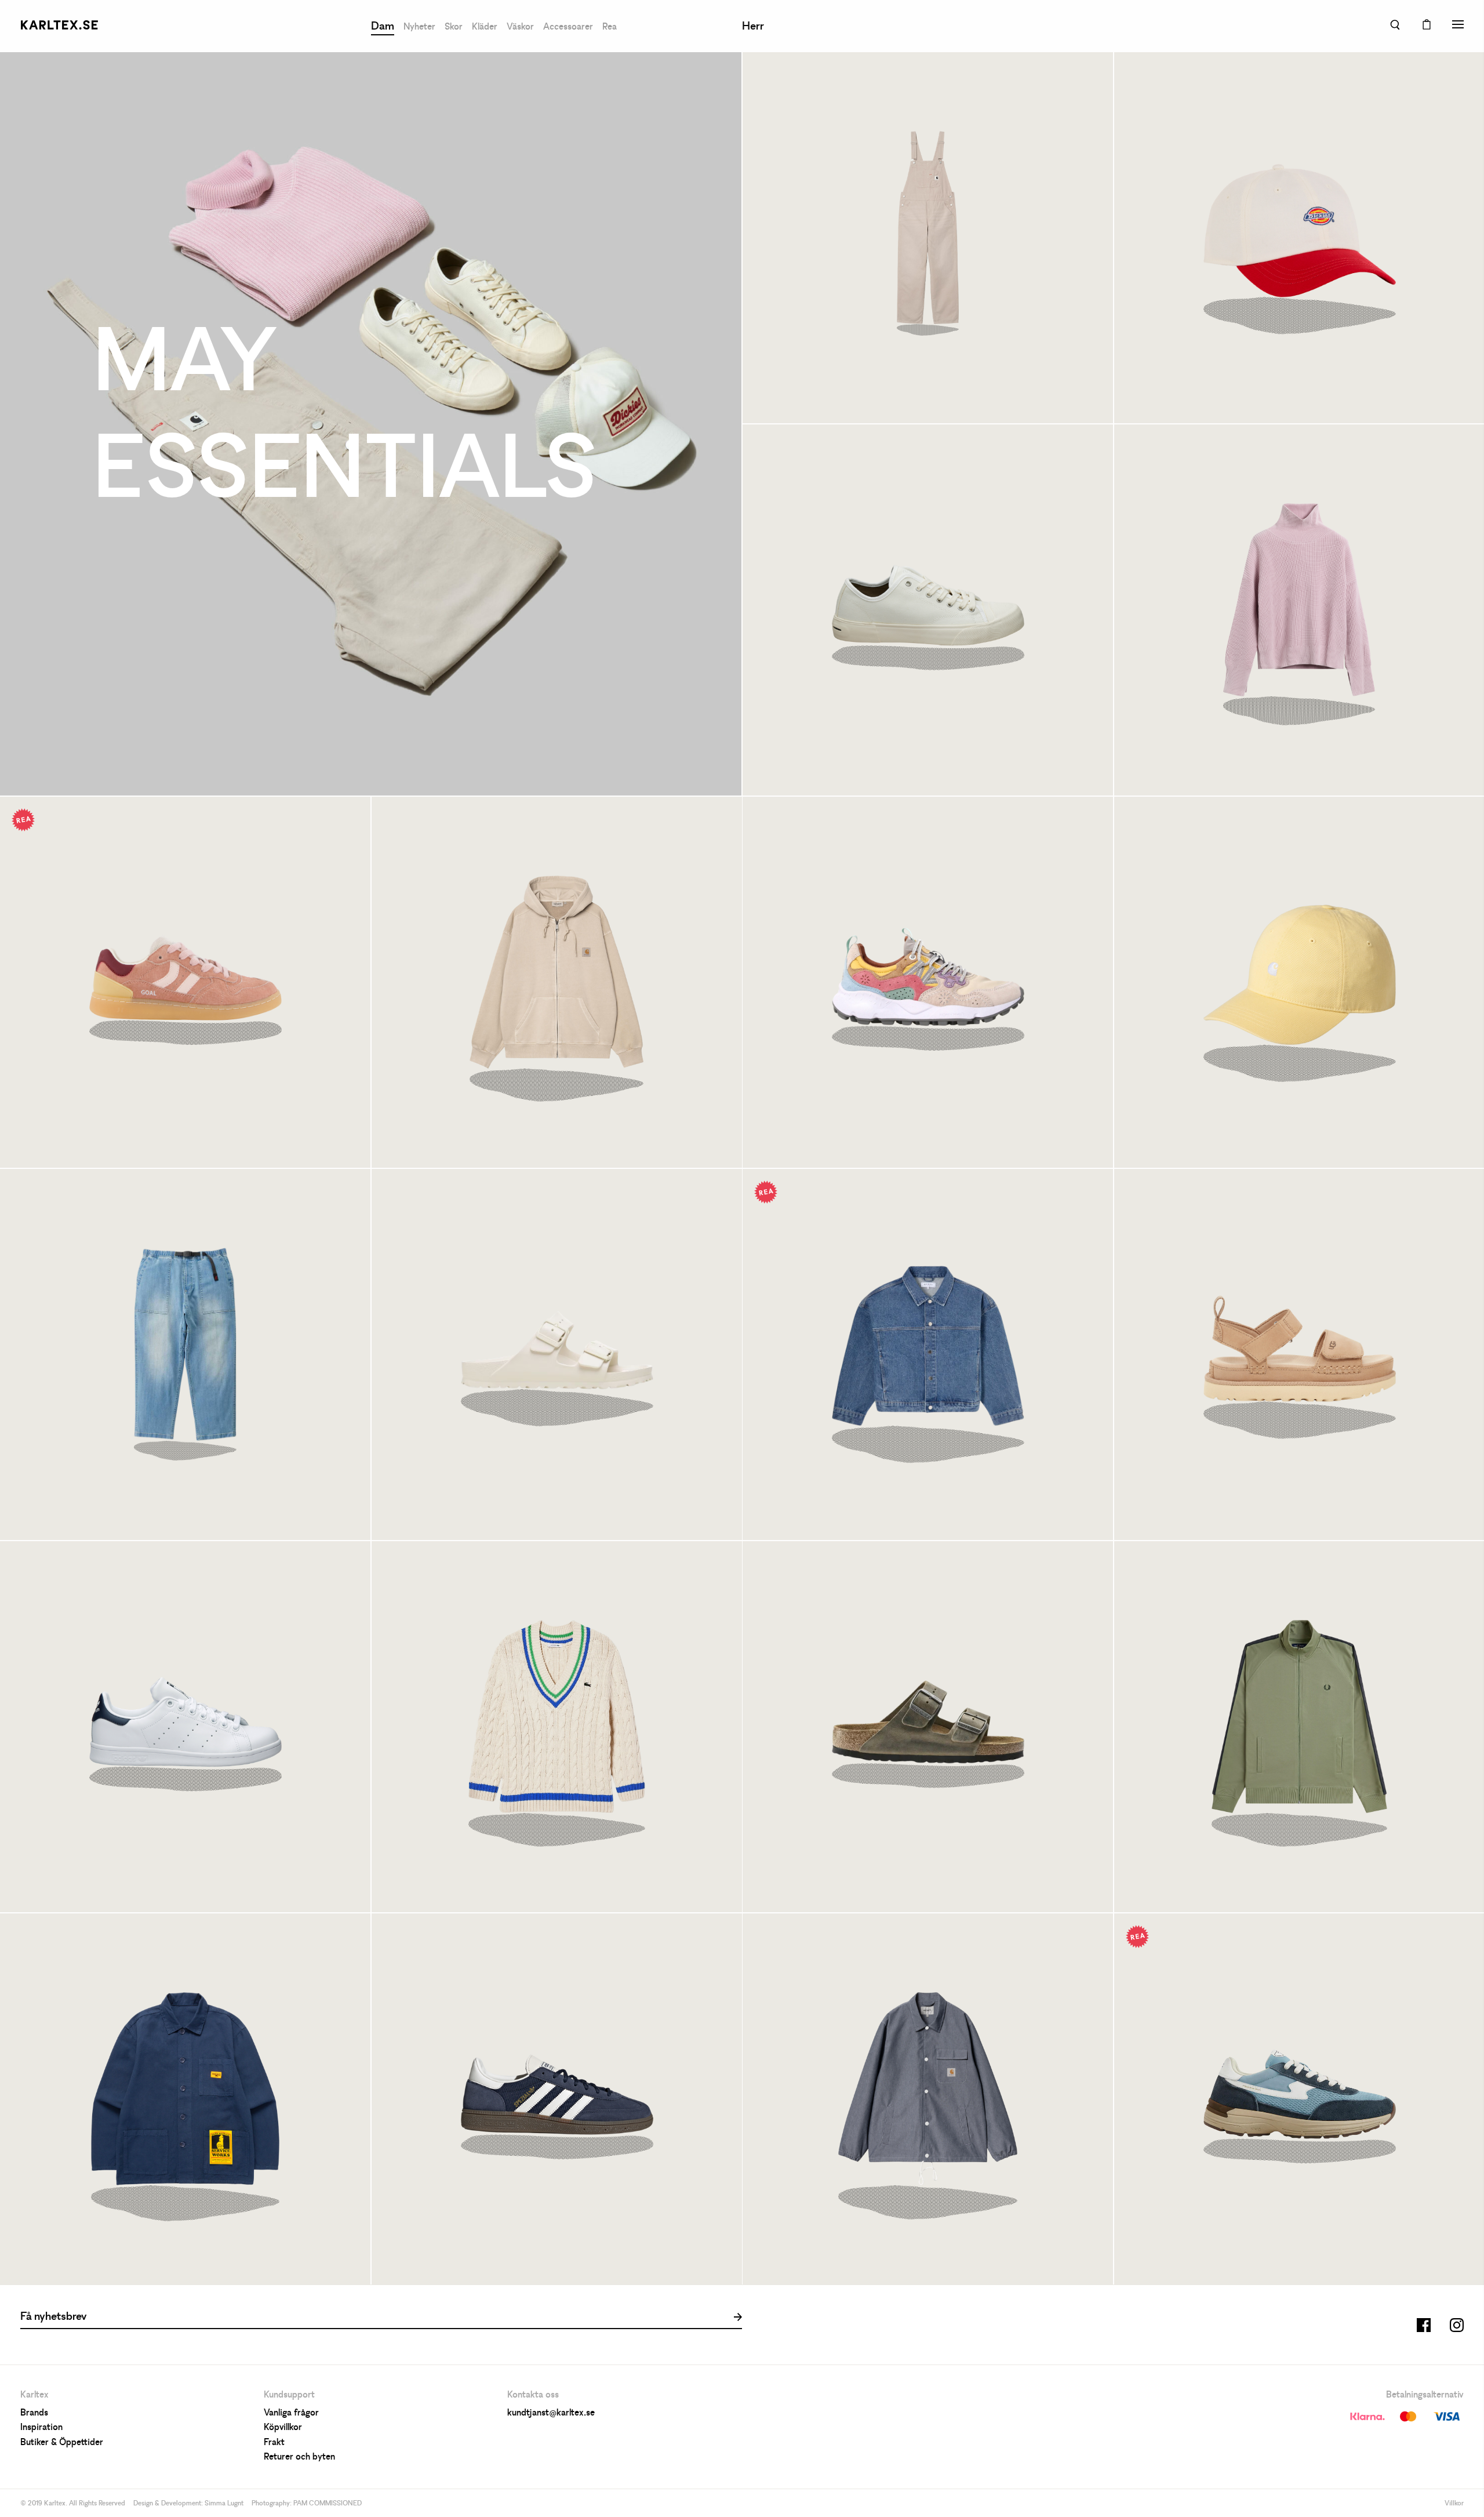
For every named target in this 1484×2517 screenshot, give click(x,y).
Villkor (1454, 2504)
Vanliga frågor (291, 2413)
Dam (383, 27)
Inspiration (41, 2428)
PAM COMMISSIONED (328, 2504)
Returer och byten (299, 2457)
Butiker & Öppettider (62, 2443)
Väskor (520, 27)
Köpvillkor (283, 2428)
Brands (34, 2413)
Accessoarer (568, 27)
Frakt (274, 2443)
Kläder (485, 27)
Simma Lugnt (224, 2504)
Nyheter (419, 27)
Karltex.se (59, 25)
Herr (753, 27)
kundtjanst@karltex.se (551, 2413)
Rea (610, 27)
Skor (454, 27)
